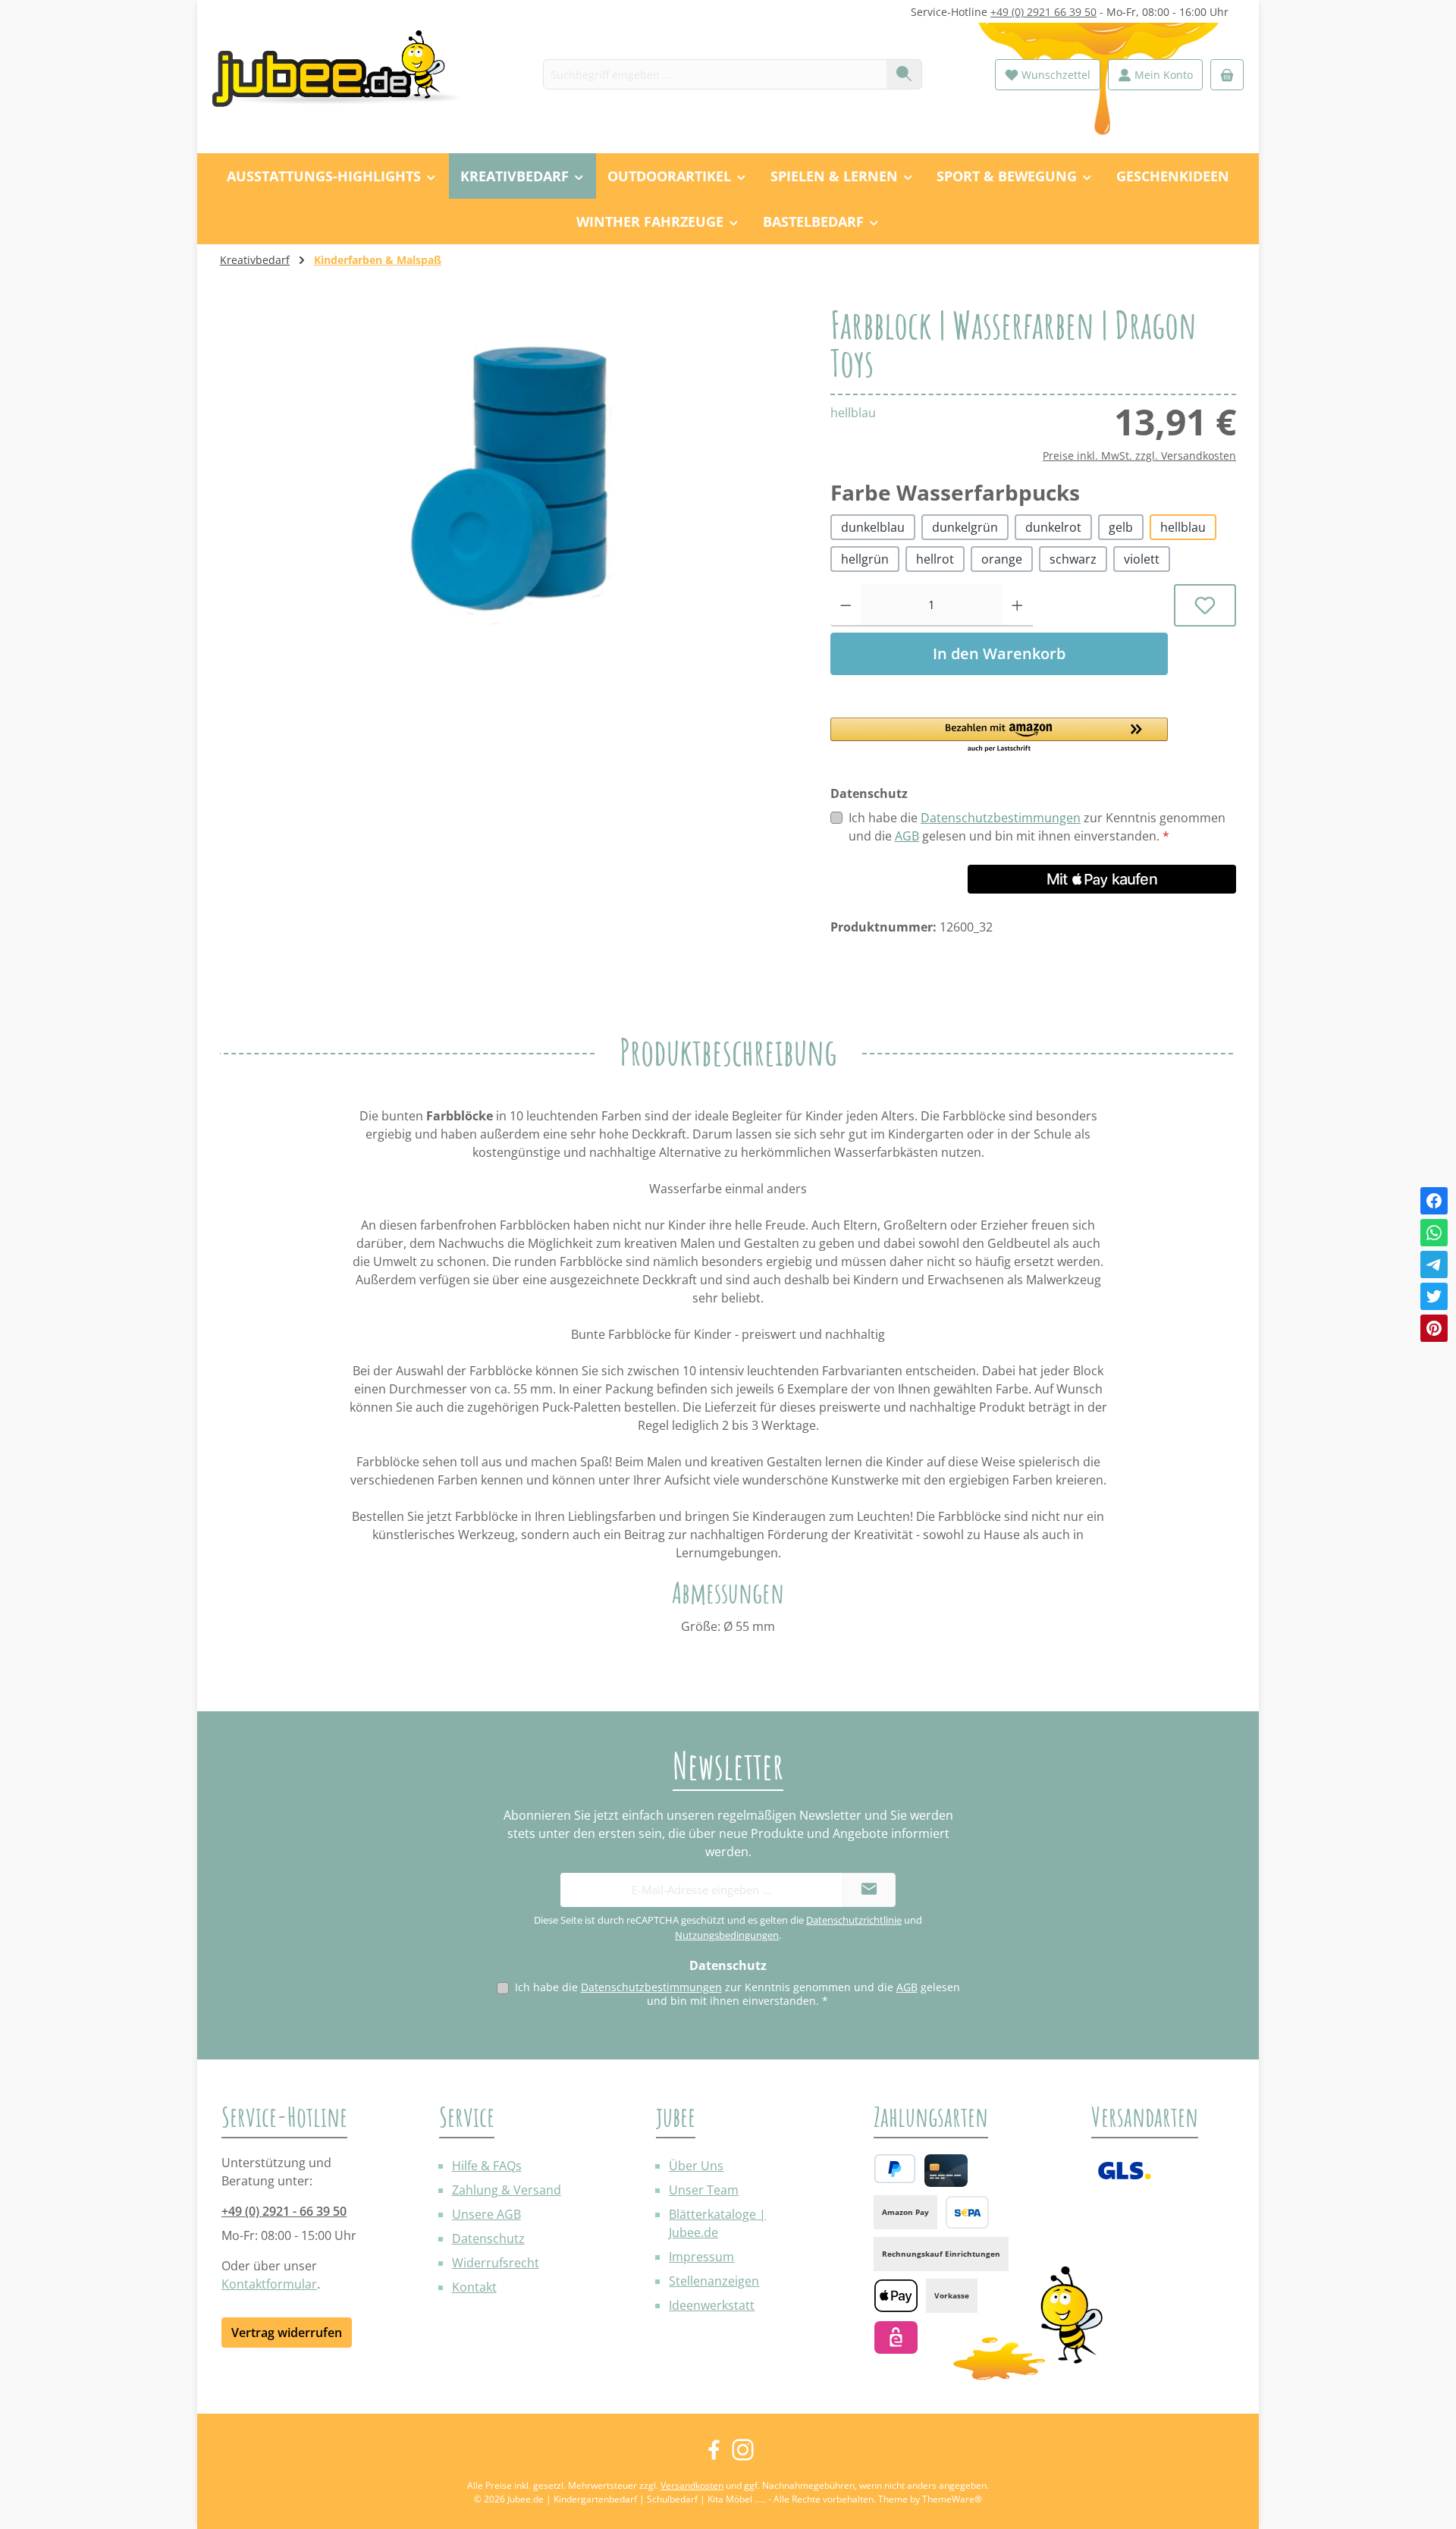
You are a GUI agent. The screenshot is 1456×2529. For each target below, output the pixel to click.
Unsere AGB (486, 2214)
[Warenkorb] (1227, 75)
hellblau (1183, 527)
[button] (999, 736)
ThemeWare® (952, 2499)
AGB (907, 836)
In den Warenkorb (999, 653)
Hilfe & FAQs (487, 2166)
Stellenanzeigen (714, 2281)
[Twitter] (1434, 1296)
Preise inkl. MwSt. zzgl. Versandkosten (1139, 456)
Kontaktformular (269, 2284)
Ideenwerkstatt (712, 2305)
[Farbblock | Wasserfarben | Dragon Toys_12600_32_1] (510, 469)
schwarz (1073, 559)
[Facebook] (1434, 1201)
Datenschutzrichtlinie (854, 1920)
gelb (1121, 527)
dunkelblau (873, 527)
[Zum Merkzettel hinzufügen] (1205, 605)
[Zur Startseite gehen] (345, 75)
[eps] (896, 2337)
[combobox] (715, 74)
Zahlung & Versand (507, 2190)
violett (1142, 559)
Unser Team (704, 2190)
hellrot (935, 559)
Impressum (701, 2257)
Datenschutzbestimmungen (1001, 818)
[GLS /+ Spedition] (1124, 2171)
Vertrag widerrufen (287, 2333)
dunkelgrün (965, 527)
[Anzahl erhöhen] (1017, 605)
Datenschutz (488, 2238)
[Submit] (869, 1890)
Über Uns (696, 2166)
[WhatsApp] (1434, 1233)
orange (1002, 559)
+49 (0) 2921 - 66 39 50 (284, 2211)
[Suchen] (904, 74)
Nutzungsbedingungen (727, 1935)
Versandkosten (692, 2485)
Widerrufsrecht (496, 2263)
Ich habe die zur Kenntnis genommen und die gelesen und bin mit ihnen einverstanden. (1037, 827)
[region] (510, 469)
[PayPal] (895, 2169)
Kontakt (474, 2287)
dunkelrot (1053, 527)
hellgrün (865, 559)
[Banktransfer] (967, 2212)
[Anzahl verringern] (846, 605)
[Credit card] (946, 2171)
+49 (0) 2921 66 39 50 (1043, 12)
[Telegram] (1434, 1264)
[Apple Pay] (896, 2296)
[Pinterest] (1434, 1328)
